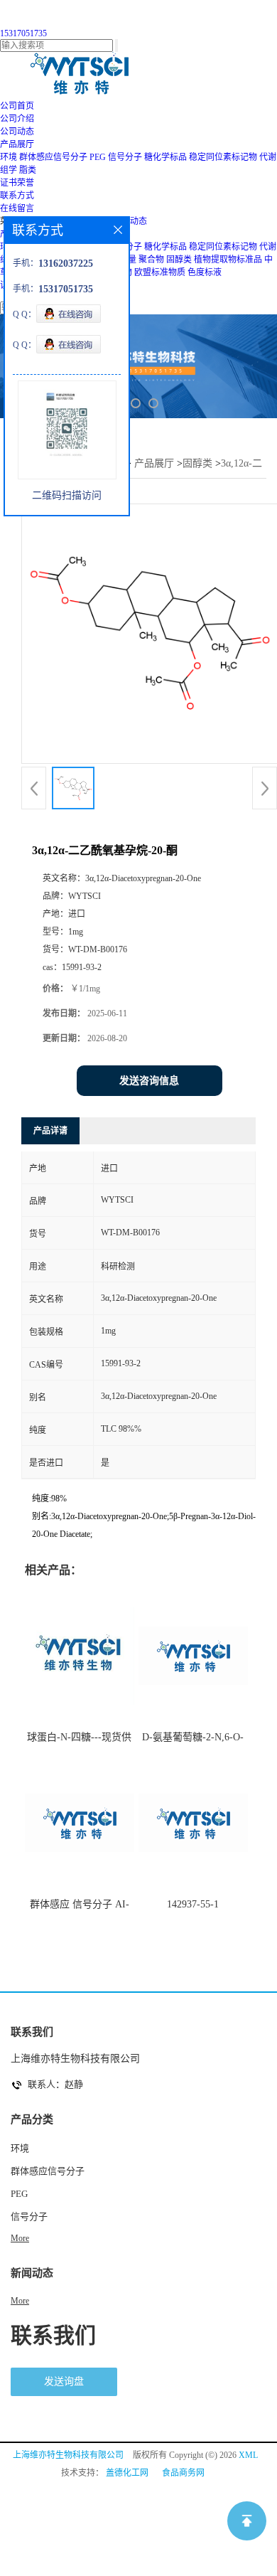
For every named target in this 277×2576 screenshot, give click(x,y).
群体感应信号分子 (53, 157)
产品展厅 (154, 463)
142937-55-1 (193, 1904)
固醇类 (179, 260)
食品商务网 (183, 2473)
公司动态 (130, 221)
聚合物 (151, 260)
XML (248, 2455)
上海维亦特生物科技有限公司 (68, 2455)
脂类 (28, 170)
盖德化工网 (127, 2473)
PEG (98, 157)
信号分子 (125, 157)
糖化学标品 (165, 157)
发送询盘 (64, 2381)
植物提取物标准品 (228, 260)
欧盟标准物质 (160, 272)
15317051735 (23, 33)
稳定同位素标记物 (223, 157)
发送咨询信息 (149, 1081)
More (20, 2238)
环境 (9, 157)
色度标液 (205, 272)
